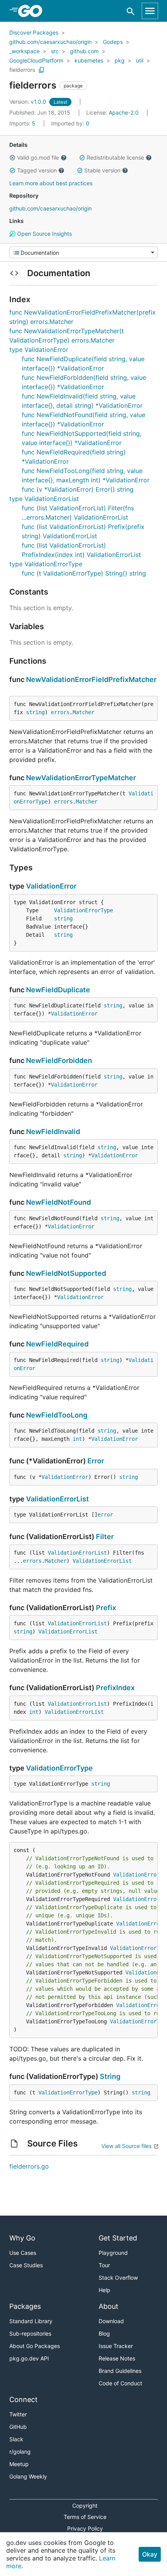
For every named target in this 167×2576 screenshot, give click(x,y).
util (140, 60)
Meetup (19, 2464)
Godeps (113, 42)
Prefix (106, 1608)
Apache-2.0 (124, 112)
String (110, 2076)
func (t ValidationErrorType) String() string (84, 573)
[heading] (33, 11)
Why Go (22, 2238)
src (55, 51)
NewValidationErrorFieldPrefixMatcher (91, 679)
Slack (16, 2439)
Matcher (83, 712)
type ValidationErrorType (46, 564)
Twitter (18, 2414)
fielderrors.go (29, 2166)
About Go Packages (35, 2346)
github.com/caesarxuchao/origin (50, 42)
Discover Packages (34, 32)
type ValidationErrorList (44, 499)
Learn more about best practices (51, 183)
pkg (120, 60)
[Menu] (83, 252)
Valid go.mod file (38, 157)
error (105, 1515)
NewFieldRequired (57, 1344)
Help (104, 2290)
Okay (150, 2554)
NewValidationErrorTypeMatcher (81, 778)
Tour (104, 2265)
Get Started (118, 2238)
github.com (84, 51)
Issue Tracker (116, 2346)
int (77, 1439)
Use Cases (23, 2253)
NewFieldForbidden (59, 1060)
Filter (105, 1537)
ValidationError (51, 886)
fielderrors (22, 70)
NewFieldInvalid (53, 1131)
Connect (23, 2399)
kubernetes (89, 60)
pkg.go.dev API (29, 2358)
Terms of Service (85, 2517)
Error (96, 1461)
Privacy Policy (85, 2528)
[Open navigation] (150, 11)
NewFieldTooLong (57, 1415)
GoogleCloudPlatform (36, 60)
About (109, 2306)
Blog (104, 2333)
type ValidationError (39, 350)
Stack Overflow (118, 2278)
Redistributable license (115, 157)
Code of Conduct (120, 2383)
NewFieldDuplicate (58, 990)
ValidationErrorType (83, 910)
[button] (12, 158)
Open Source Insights (44, 234)
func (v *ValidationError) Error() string (78, 489)
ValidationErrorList (57, 1499)
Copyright (85, 2506)
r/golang (20, 2452)
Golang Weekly (28, 2476)
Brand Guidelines (120, 2371)
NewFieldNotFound (58, 1202)
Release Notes (117, 2358)
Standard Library (31, 2321)
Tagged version (37, 170)
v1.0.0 (29, 102)
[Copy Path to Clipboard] (42, 70)
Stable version (102, 170)
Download (111, 2321)
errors (60, 712)
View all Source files (126, 2146)
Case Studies (26, 2265)
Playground (113, 2253)
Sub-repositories (30, 2333)
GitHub (18, 2427)
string (35, 712)
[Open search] (131, 11)
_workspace (24, 51)
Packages (25, 2306)
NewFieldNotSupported (66, 1273)
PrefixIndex (115, 1688)
